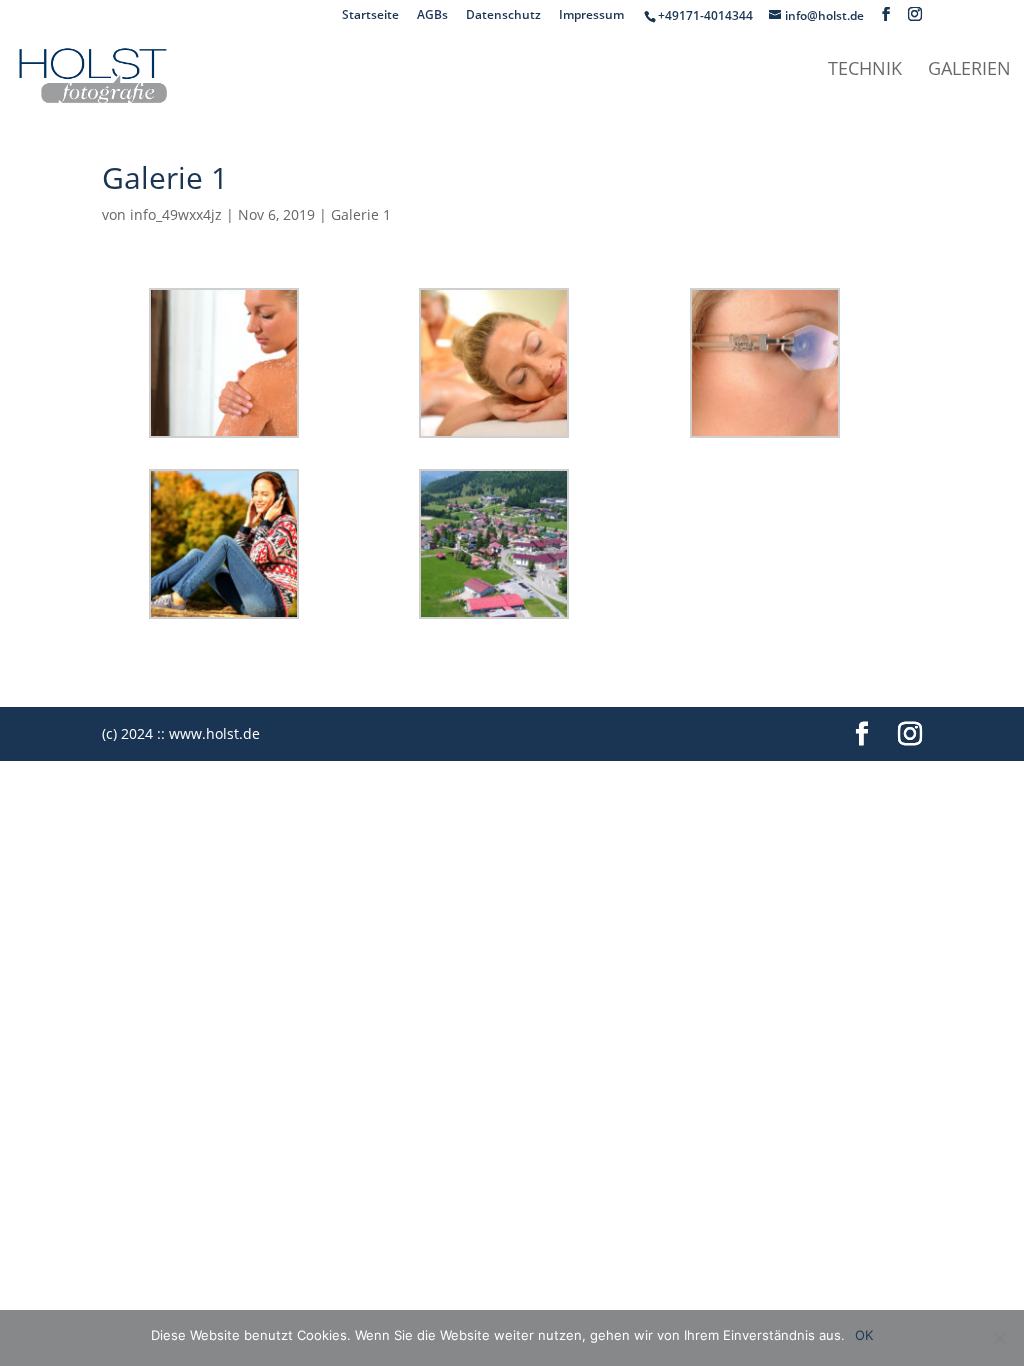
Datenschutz (503, 16)
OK (864, 1335)
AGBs (432, 16)
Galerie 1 (361, 214)
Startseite (370, 16)
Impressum (591, 16)
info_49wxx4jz (176, 214)
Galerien (969, 70)
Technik (865, 70)
